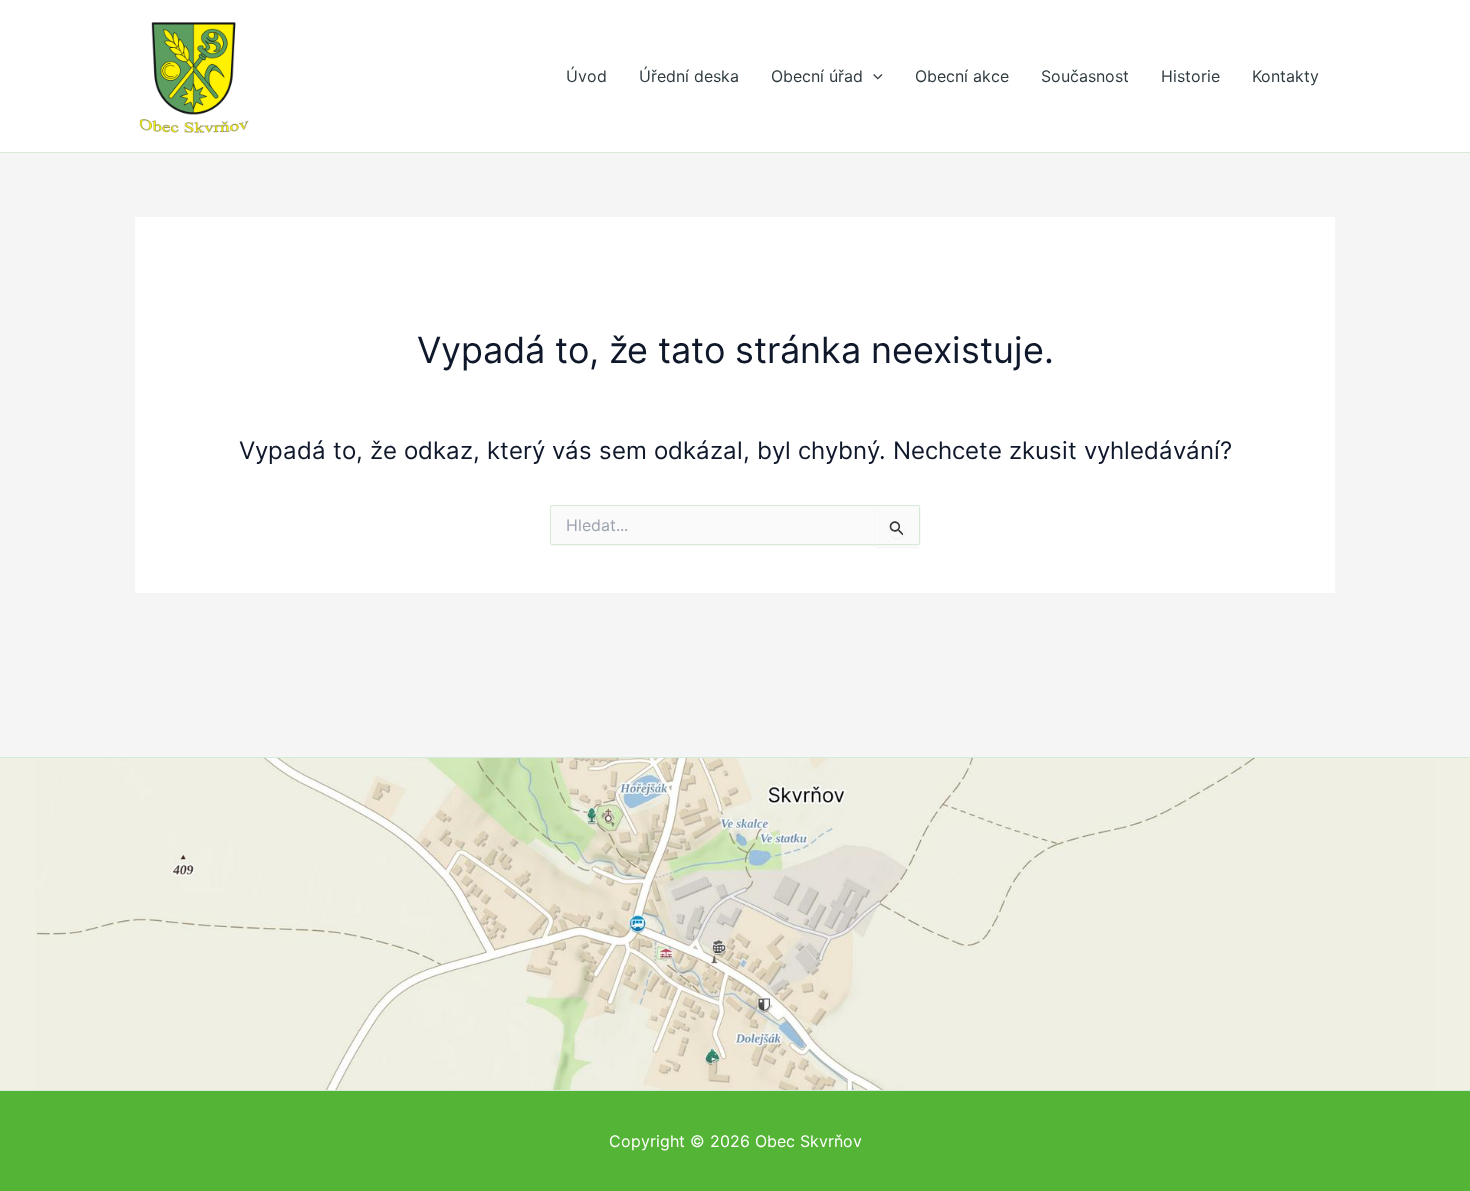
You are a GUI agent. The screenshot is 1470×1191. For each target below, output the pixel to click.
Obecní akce (962, 76)
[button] (873, 76)
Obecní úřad (817, 76)
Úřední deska (689, 76)
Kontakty (1285, 76)
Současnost (1085, 76)
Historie (1190, 76)
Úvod (586, 76)
